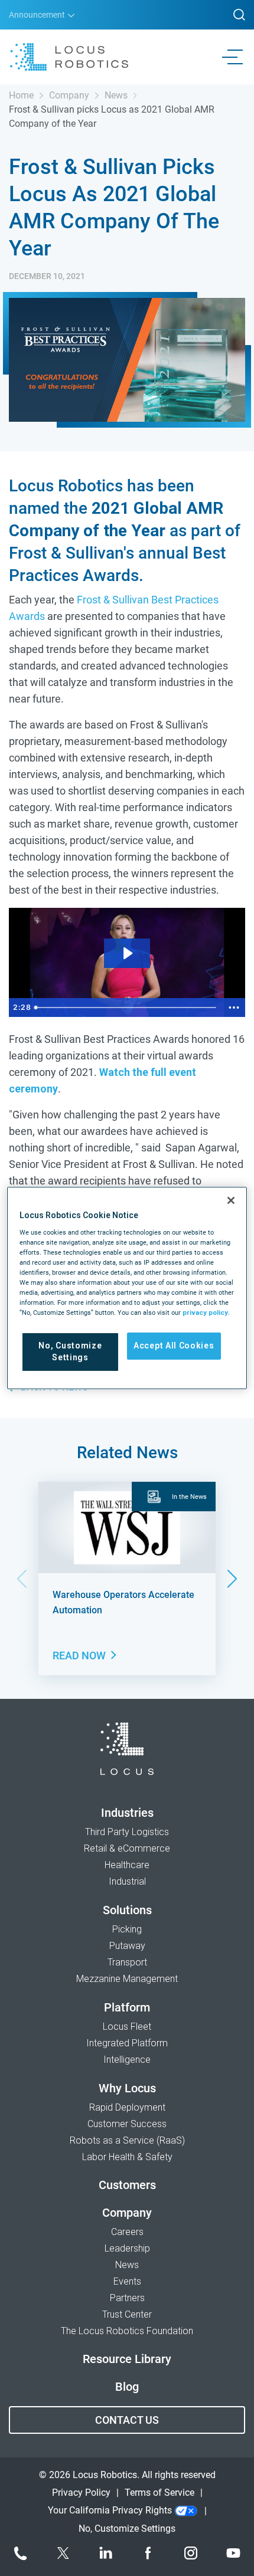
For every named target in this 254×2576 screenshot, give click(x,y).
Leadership (127, 2248)
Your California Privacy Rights (111, 2510)
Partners (127, 2298)
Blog (127, 2387)
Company (69, 95)
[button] (232, 1579)
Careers (127, 2232)
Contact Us (127, 2420)
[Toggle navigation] (235, 57)
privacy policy (205, 1312)
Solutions (127, 1910)
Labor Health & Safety (127, 2157)
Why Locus (127, 2088)
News (116, 95)
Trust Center (127, 2314)
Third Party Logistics (127, 1832)
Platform (127, 2007)
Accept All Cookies (174, 1346)
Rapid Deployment (127, 2107)
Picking (127, 1929)
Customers (127, 2185)
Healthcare (127, 1865)
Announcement (38, 15)
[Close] (231, 1200)
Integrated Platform (127, 2043)
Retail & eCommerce (127, 1848)
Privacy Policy (81, 2493)
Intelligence (127, 2060)
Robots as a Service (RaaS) (127, 2140)
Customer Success (127, 2124)
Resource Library (127, 2359)
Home (21, 95)
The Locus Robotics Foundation (127, 2331)
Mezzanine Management (127, 1979)
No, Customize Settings (70, 1351)
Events (127, 2281)
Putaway (127, 1946)
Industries (127, 1813)
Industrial (127, 1881)
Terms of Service (159, 2493)
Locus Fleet (127, 2027)
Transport (127, 1962)
